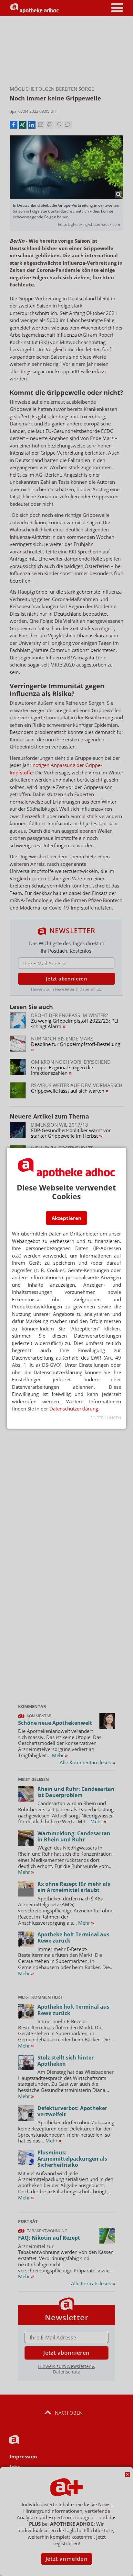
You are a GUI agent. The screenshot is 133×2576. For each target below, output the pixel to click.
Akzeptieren (66, 1218)
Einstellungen (106, 1418)
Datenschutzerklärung (74, 1409)
